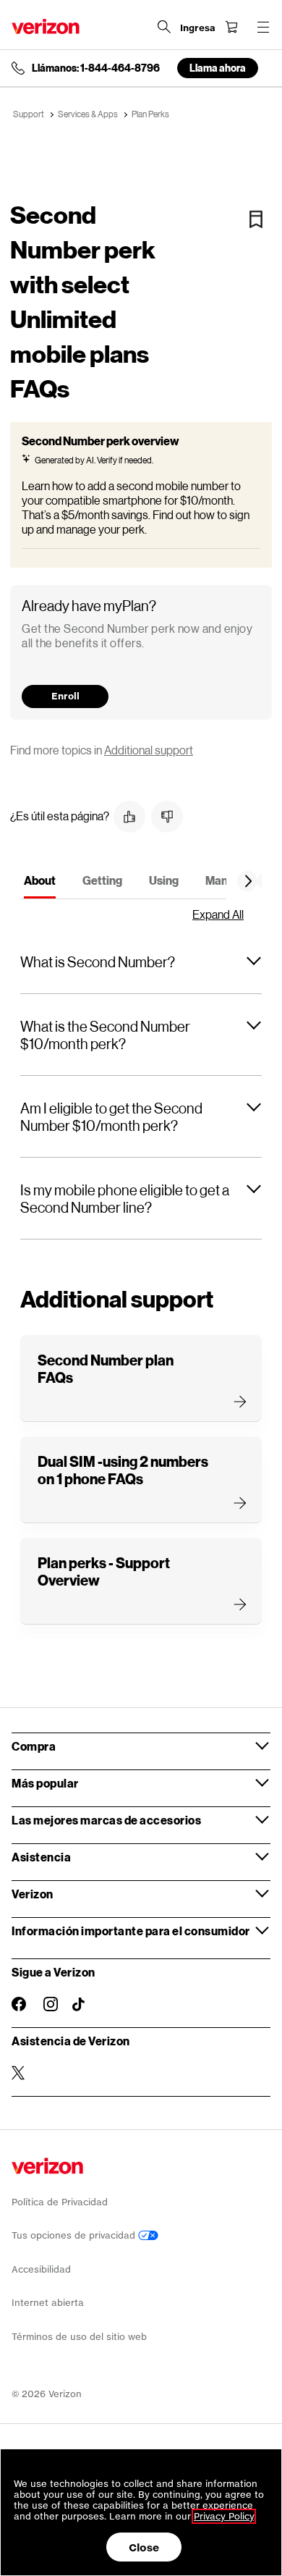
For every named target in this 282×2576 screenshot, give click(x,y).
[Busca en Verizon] (164, 27)
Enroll (65, 696)
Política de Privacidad (60, 2202)
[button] (129, 817)
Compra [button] (34, 1746)
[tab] (40, 883)
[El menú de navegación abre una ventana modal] (263, 27)
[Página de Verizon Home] (46, 26)
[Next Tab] (249, 881)
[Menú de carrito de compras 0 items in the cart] (231, 27)
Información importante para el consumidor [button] (131, 1931)
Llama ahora (218, 68)
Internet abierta (48, 2303)
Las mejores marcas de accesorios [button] (106, 1820)
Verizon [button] (33, 1894)
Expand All (218, 914)
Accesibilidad (41, 2269)
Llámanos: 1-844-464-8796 (96, 68)
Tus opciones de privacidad (75, 2235)
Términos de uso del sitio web (79, 2337)
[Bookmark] (256, 219)
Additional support (149, 750)
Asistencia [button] (41, 1857)
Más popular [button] (45, 1783)
